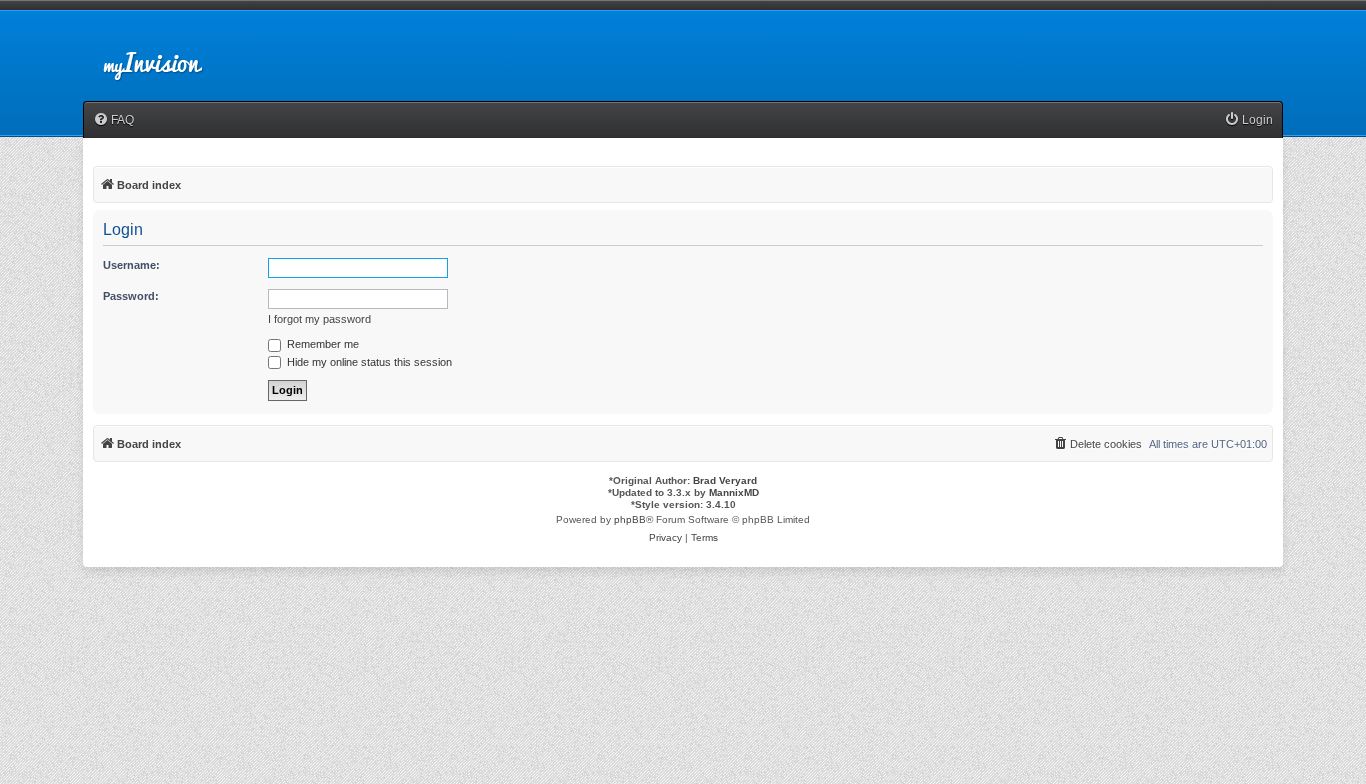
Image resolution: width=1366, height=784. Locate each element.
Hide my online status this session (368, 362)
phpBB (630, 519)
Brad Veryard (725, 480)
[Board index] (169, 54)
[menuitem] (113, 120)
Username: (131, 265)
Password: (131, 296)
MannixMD (734, 492)
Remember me (321, 344)
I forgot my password (319, 319)
